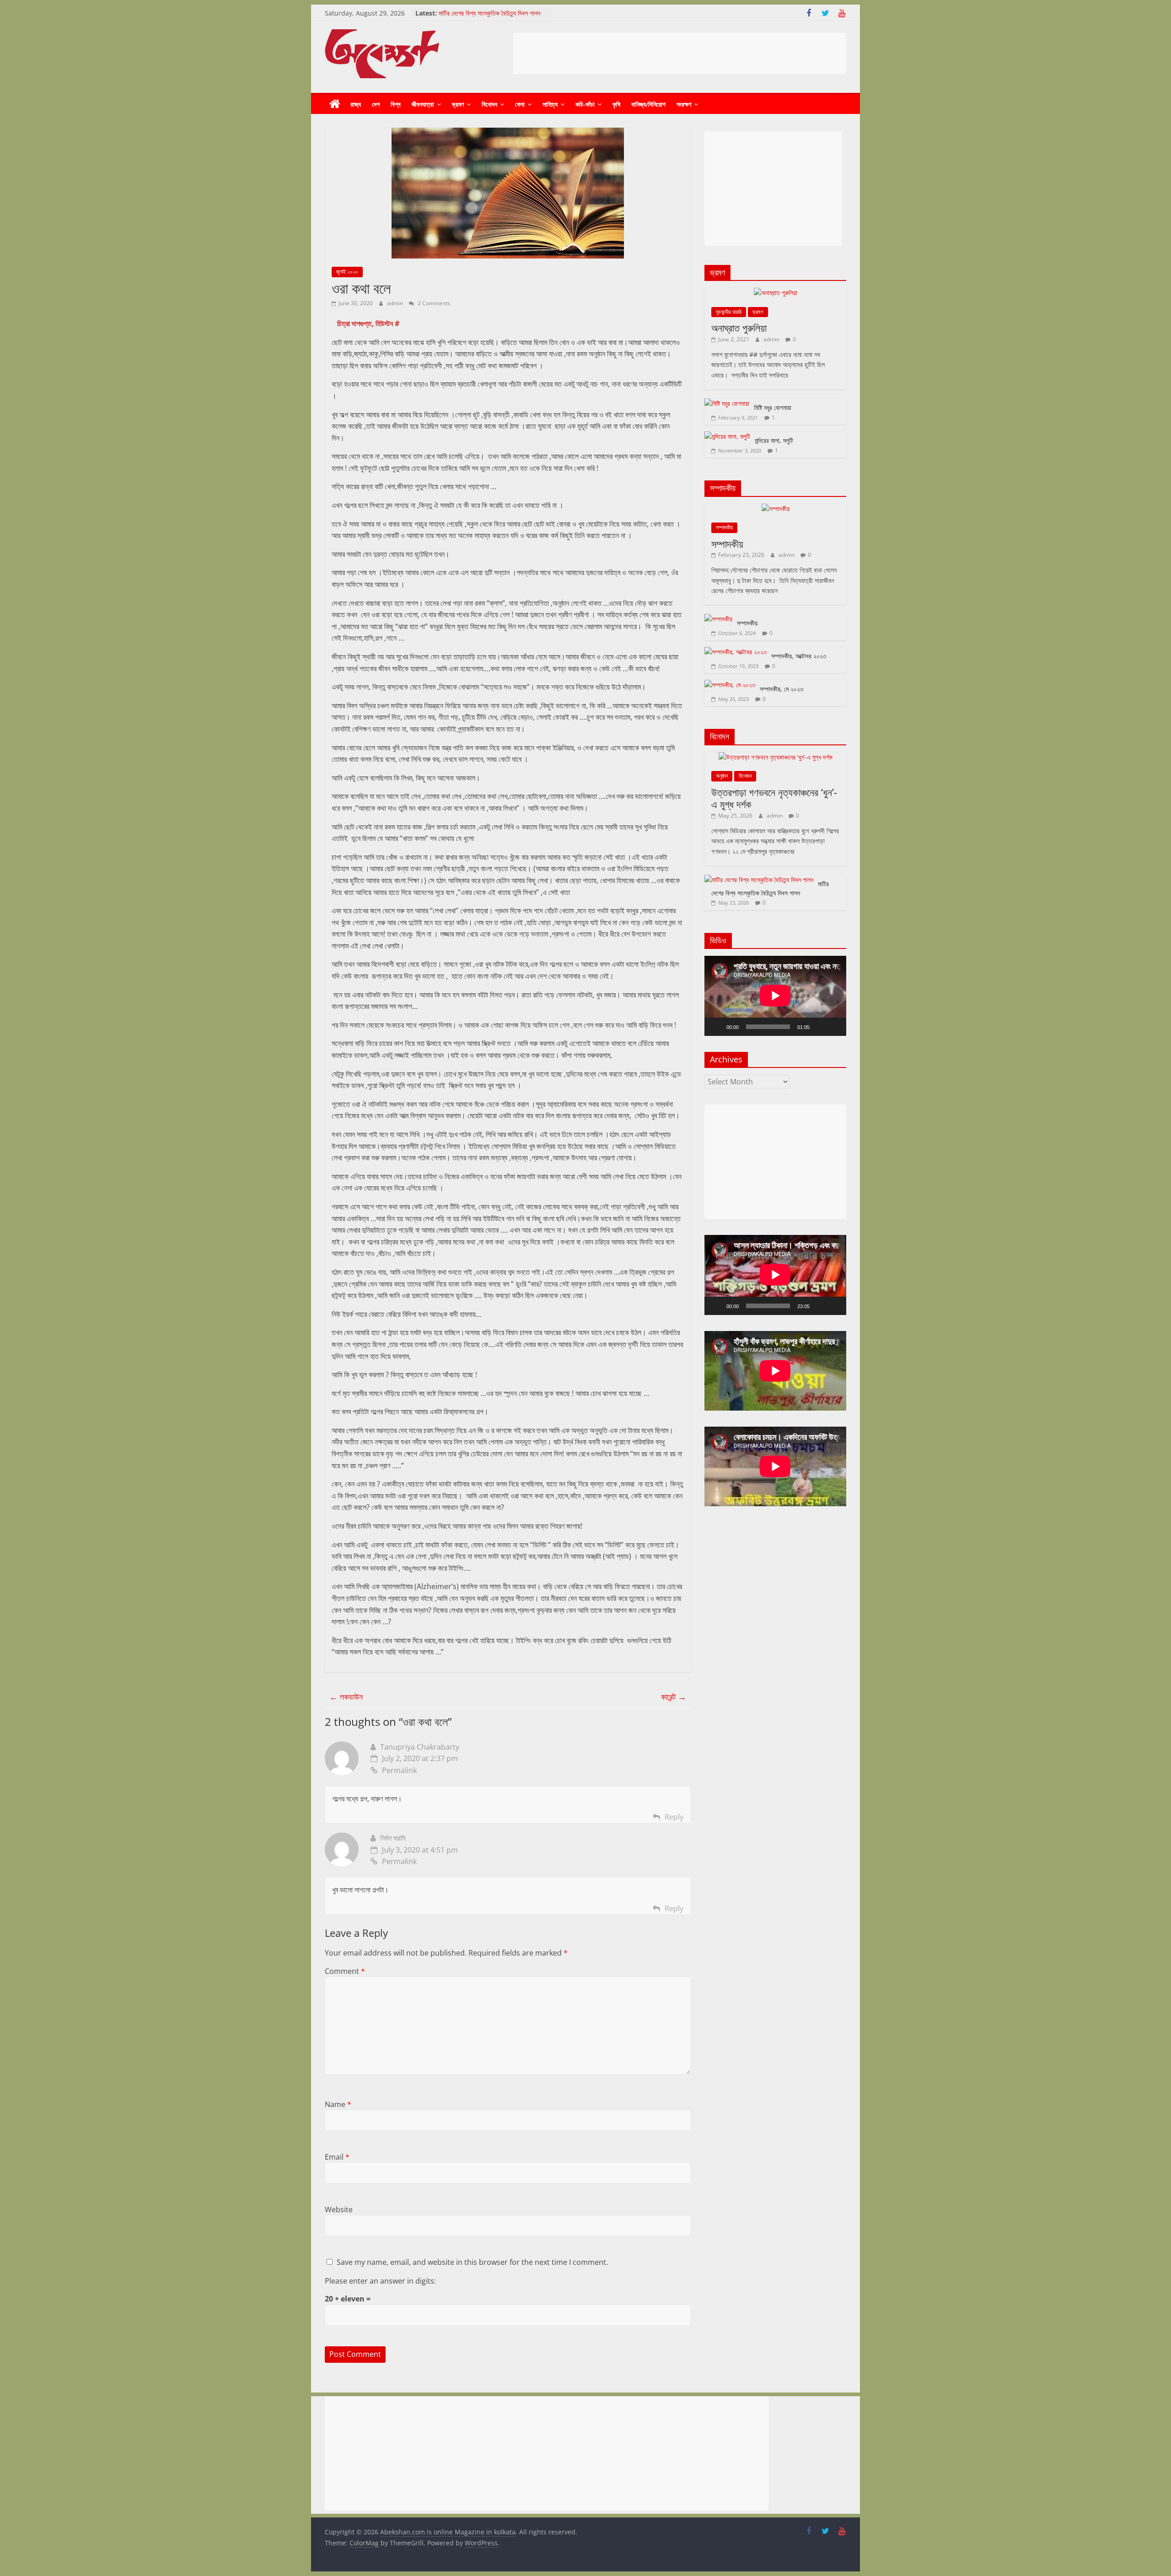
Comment (345, 1971)
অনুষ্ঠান (722, 776)
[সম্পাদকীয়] (776, 509)
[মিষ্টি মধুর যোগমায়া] (727, 403)
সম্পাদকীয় (724, 527)
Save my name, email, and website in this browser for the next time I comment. (472, 2262)
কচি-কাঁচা (585, 104)
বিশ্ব (396, 104)
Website (339, 2210)
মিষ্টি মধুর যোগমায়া (773, 407)
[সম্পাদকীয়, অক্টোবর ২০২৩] (736, 652)
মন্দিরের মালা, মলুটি (774, 440)
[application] (775, 996)
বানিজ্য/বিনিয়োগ (648, 104)
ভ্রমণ (458, 104)
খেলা (520, 104)
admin (396, 303)
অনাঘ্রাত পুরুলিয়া (739, 328)
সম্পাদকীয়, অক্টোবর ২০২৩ (799, 656)
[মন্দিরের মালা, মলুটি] (727, 436)
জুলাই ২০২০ (347, 272)
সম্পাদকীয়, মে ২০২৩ (782, 689)
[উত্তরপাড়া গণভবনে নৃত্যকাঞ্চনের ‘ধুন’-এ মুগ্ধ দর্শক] (776, 757)
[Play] (716, 1027)
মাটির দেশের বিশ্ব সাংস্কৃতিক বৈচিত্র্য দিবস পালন (770, 888)
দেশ (376, 104)
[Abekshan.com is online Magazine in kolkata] (335, 104)
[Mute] (820, 1027)
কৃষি (616, 104)
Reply (674, 1817)
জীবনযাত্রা (423, 104)
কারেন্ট (674, 1697)
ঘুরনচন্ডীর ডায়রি (729, 312)
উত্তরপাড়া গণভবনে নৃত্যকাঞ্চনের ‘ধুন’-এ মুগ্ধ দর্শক (492, 13)
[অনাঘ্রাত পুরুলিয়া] (776, 293)
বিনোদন (489, 104)
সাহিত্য (550, 104)
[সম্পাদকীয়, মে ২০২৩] (730, 685)
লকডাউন (346, 1697)
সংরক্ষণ (684, 104)
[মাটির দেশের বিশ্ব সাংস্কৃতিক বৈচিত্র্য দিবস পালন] (759, 880)
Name (338, 2104)
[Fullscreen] (834, 1027)
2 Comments (433, 303)
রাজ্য (356, 104)
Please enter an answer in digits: (380, 2281)
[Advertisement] (680, 54)
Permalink (399, 1770)
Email (337, 2157)
